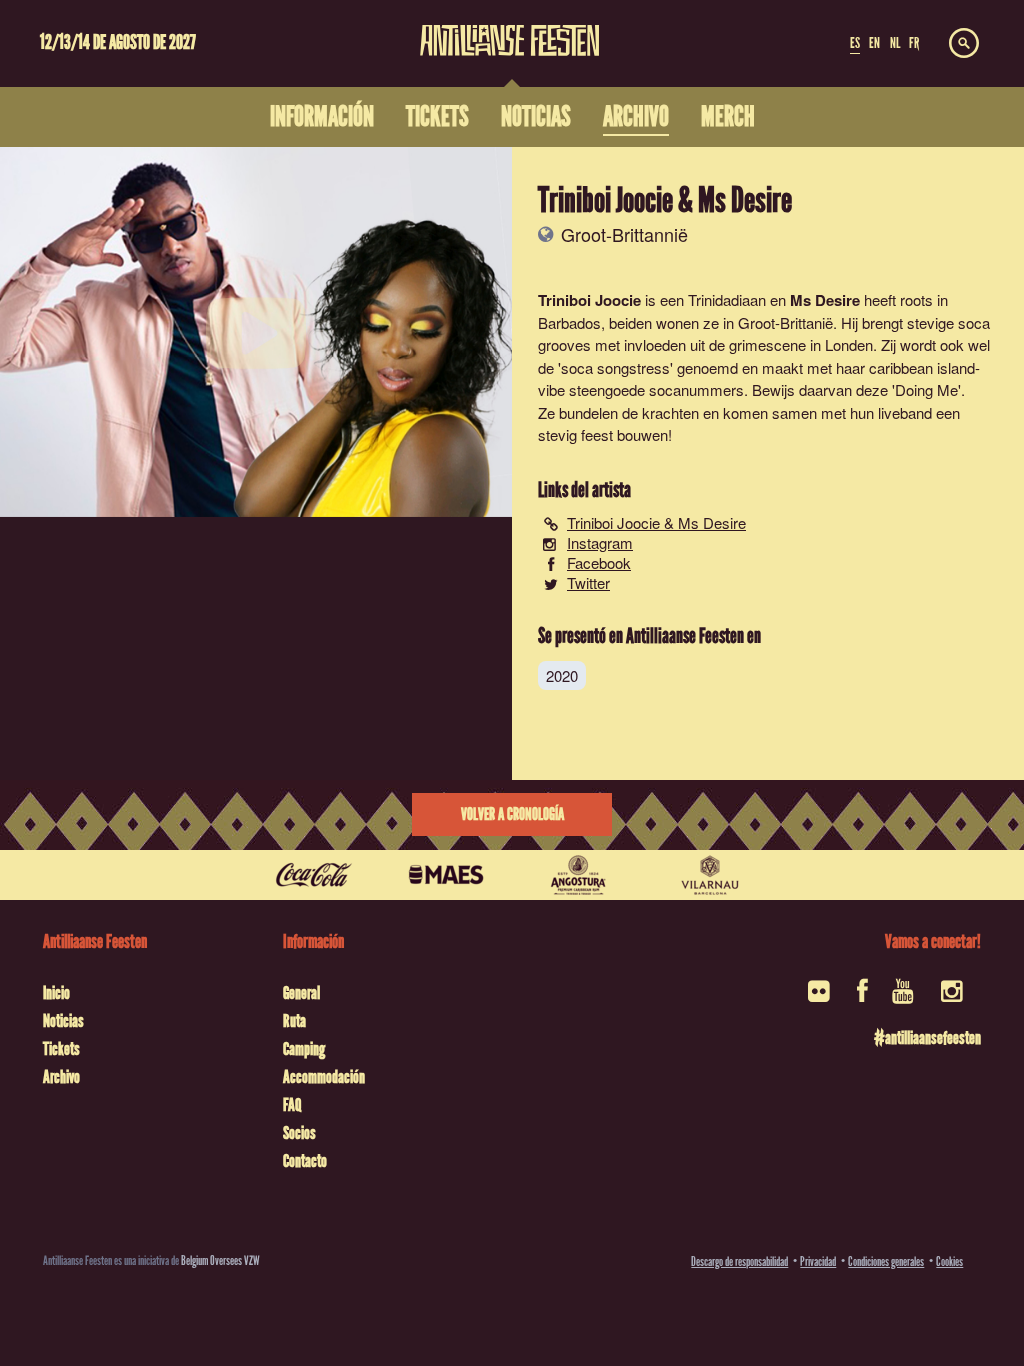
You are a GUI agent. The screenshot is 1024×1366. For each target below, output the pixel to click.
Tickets (61, 1049)
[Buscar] (964, 44)
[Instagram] (953, 997)
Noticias (63, 1021)
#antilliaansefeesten (927, 1038)
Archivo (61, 1077)
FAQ (292, 1105)
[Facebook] (862, 997)
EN (874, 43)
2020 (562, 675)
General (301, 993)
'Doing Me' (926, 389)
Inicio (56, 993)
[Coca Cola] (314, 875)
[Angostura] (578, 875)
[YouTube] (904, 997)
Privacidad (818, 1261)
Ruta (294, 1021)
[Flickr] (820, 997)
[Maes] (446, 875)
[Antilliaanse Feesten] (510, 28)
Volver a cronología (512, 814)
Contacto (305, 1161)
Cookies (949, 1261)
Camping (304, 1049)
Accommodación (324, 1077)
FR (914, 43)
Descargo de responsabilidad (739, 1261)
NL (895, 43)
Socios (299, 1133)
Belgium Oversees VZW (220, 1260)
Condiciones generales (886, 1261)
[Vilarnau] (710, 875)
